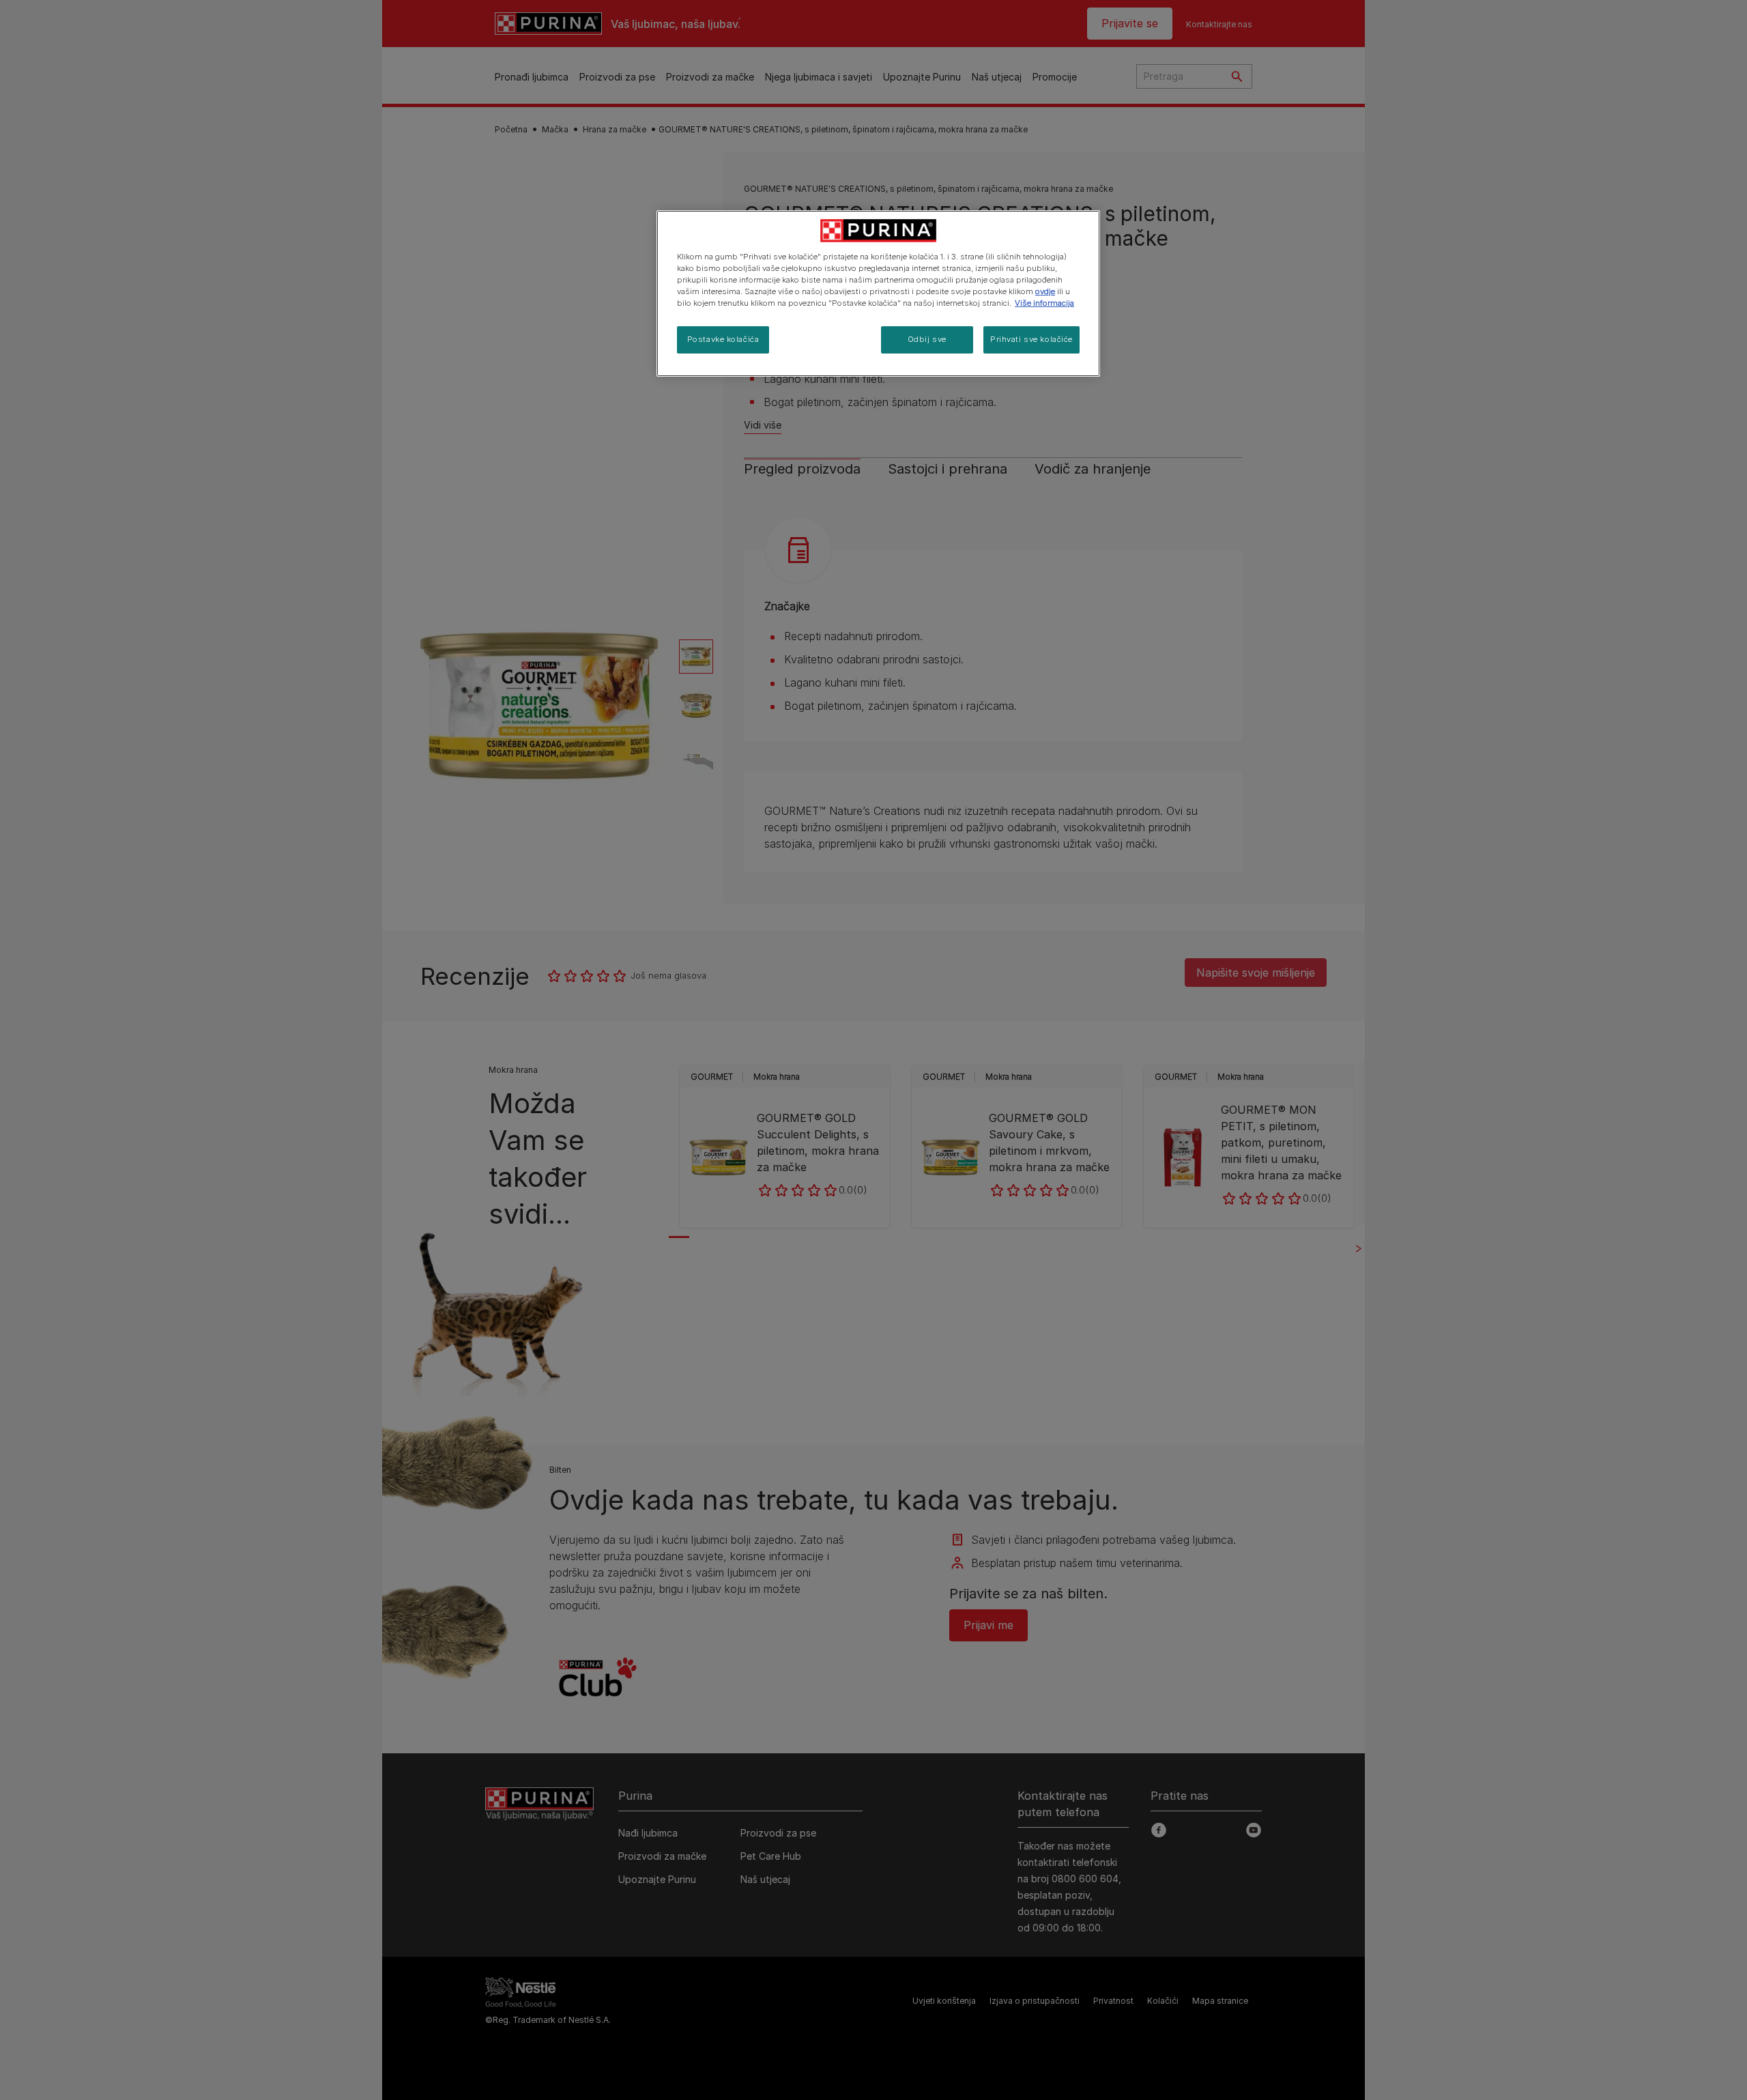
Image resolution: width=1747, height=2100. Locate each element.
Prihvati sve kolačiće (1031, 339)
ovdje (1045, 291)
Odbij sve (927, 339)
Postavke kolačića (723, 339)
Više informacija (1044, 303)
